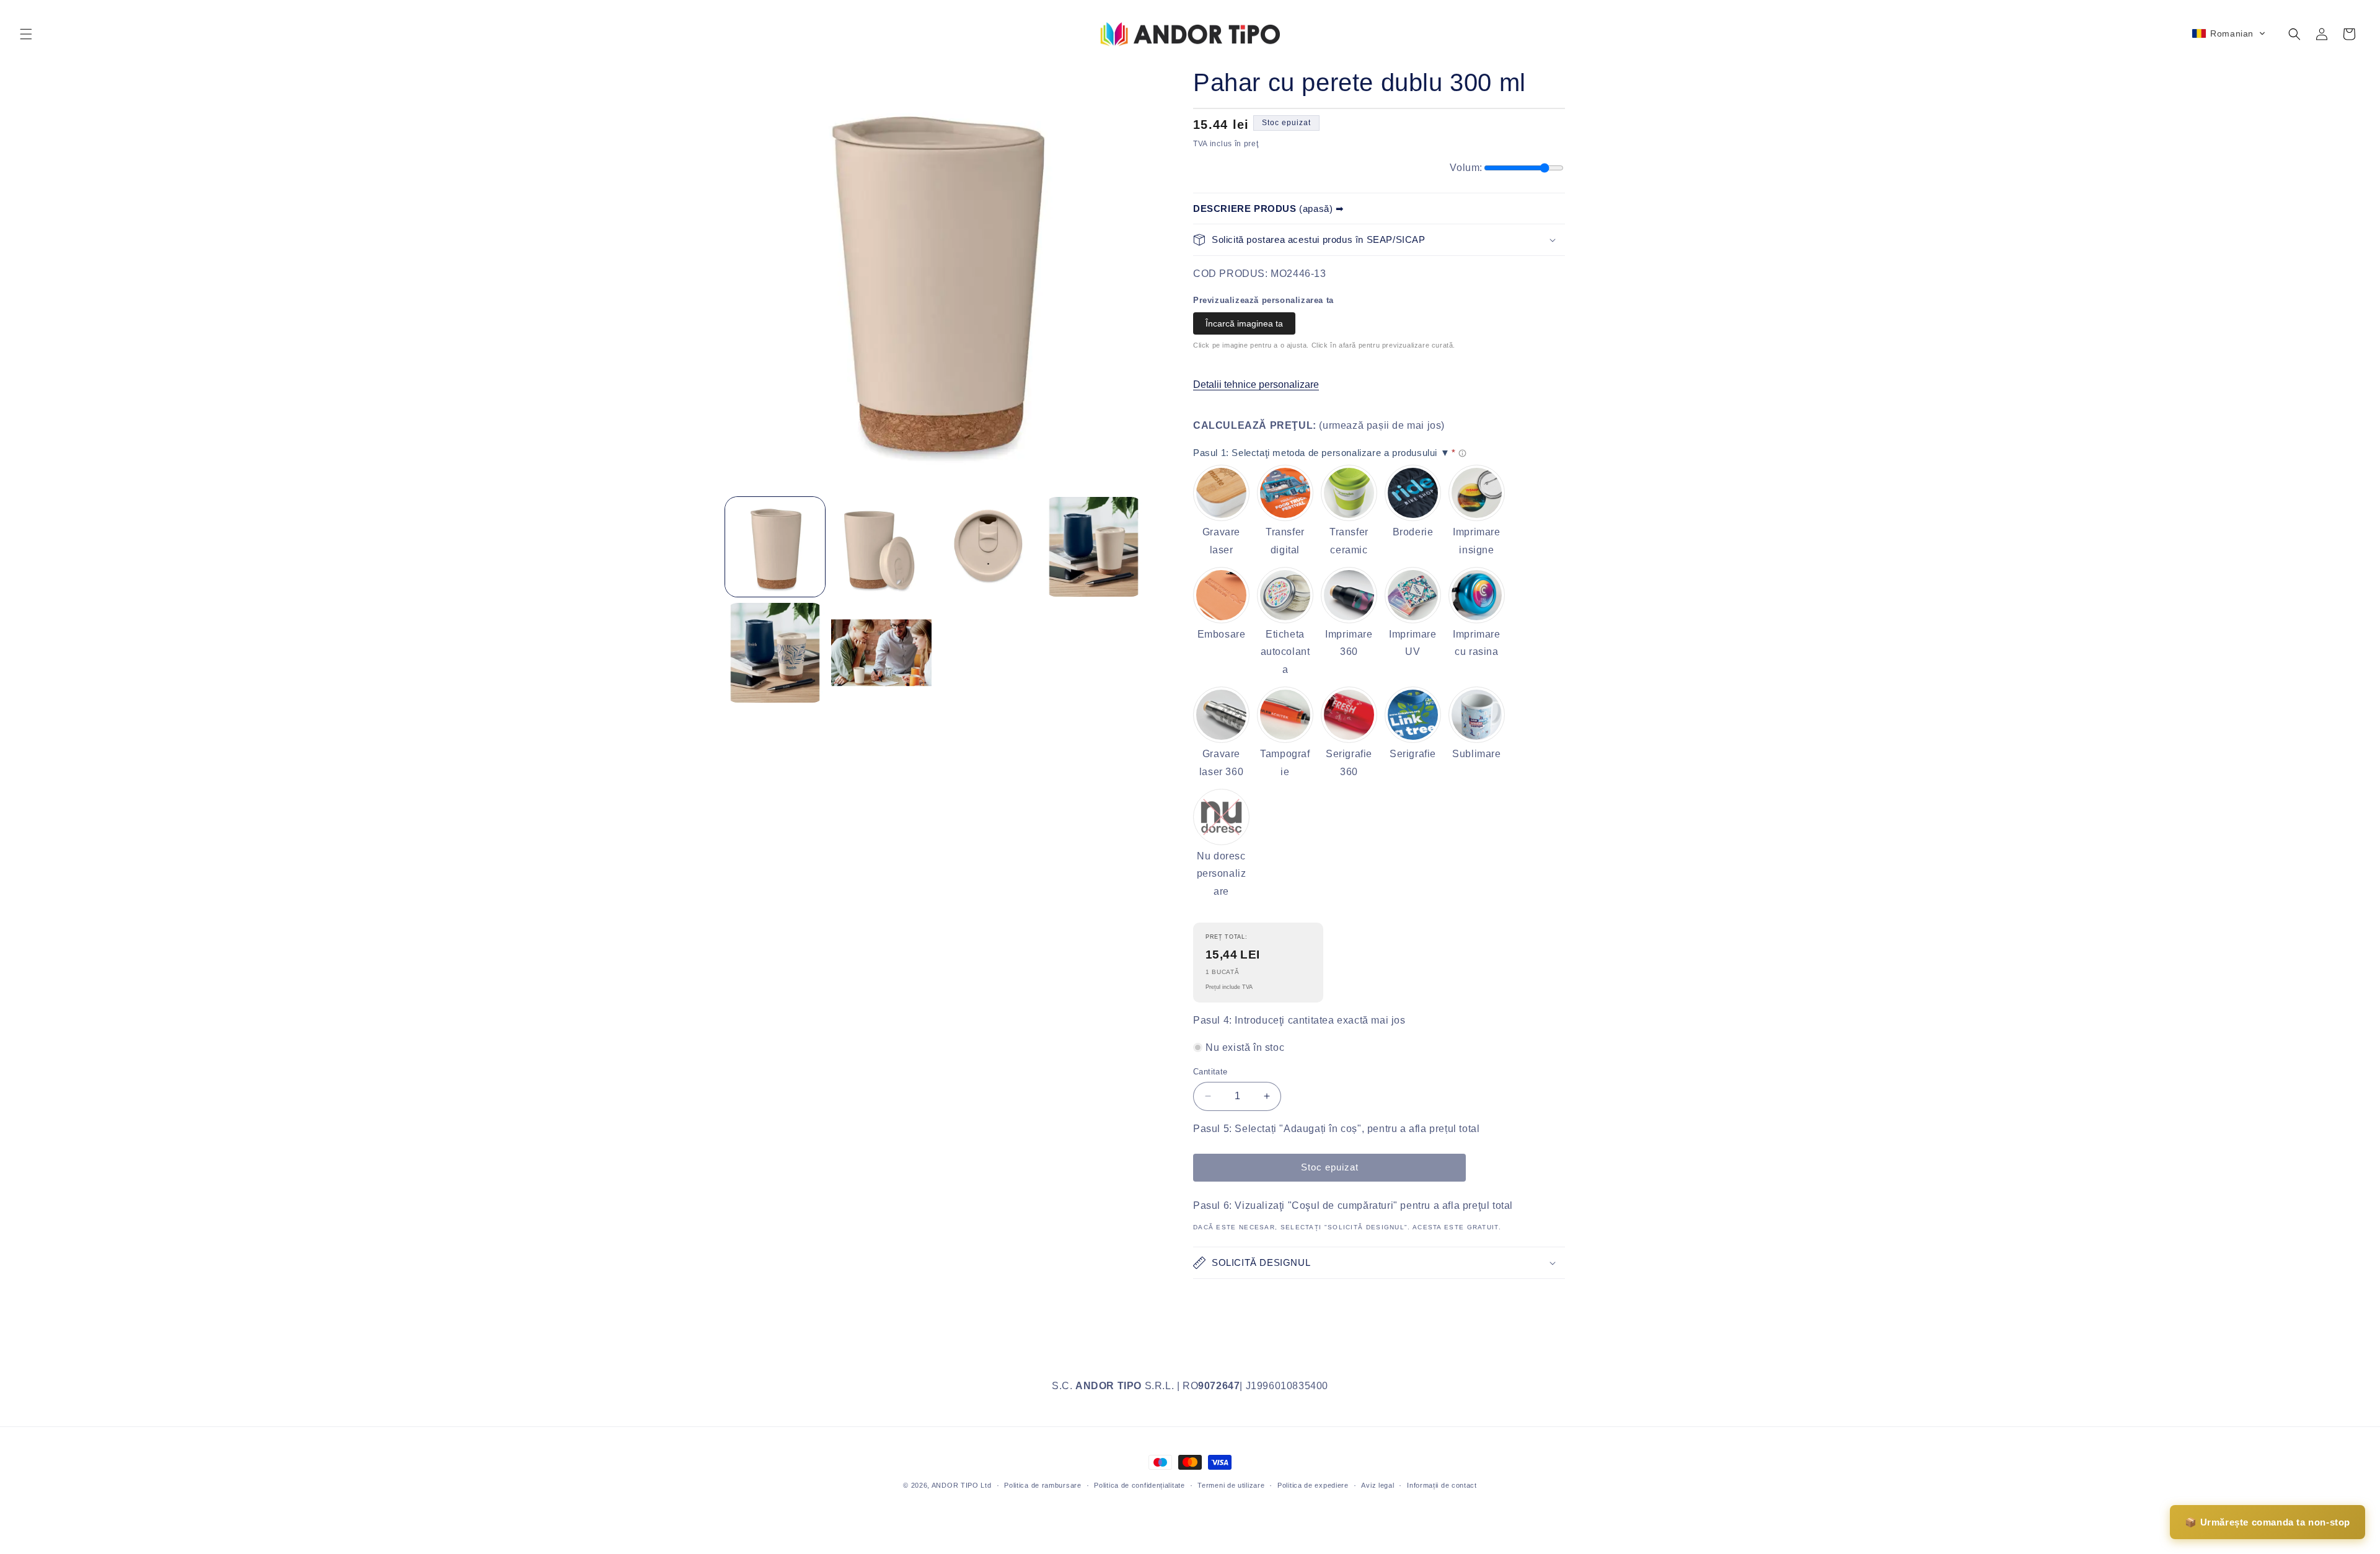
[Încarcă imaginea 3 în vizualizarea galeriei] (988, 547)
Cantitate (1210, 1072)
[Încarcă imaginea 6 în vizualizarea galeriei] (881, 653)
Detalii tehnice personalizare (1256, 384)
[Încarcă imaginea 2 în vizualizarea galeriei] (881, 547)
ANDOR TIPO (955, 1485)
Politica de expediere (1313, 1485)
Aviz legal (1377, 1485)
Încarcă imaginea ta (1244, 323)
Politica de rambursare (1042, 1485)
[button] (26, 34)
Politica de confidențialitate (1139, 1485)
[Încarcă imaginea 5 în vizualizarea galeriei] (775, 653)
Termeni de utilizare (1231, 1485)
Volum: (1466, 168)
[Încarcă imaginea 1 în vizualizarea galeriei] (775, 547)
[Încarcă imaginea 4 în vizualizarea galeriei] (1094, 547)
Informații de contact (1442, 1485)
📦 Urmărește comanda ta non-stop (2268, 1522)
